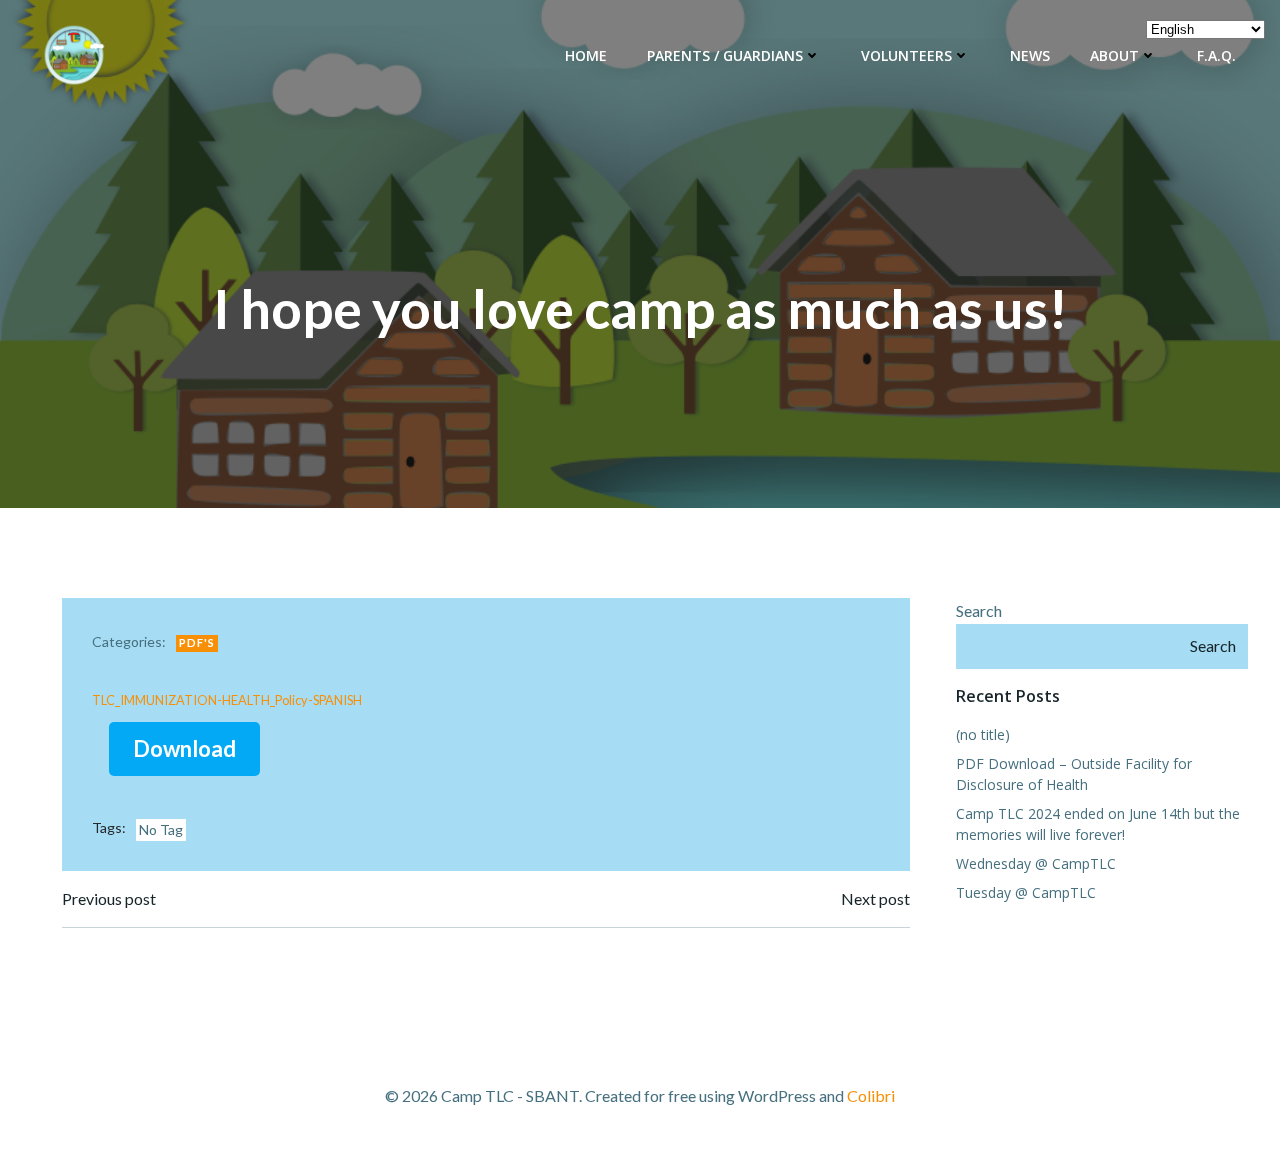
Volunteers (906, 55)
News (1030, 55)
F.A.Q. (1216, 55)
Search (979, 610)
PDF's (197, 642)
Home (586, 55)
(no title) (983, 734)
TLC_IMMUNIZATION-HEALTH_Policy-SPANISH (227, 700)
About (1114, 55)
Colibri (871, 1095)
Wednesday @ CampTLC (1036, 863)
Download (184, 748)
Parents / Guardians (725, 55)
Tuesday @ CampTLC (1026, 892)
